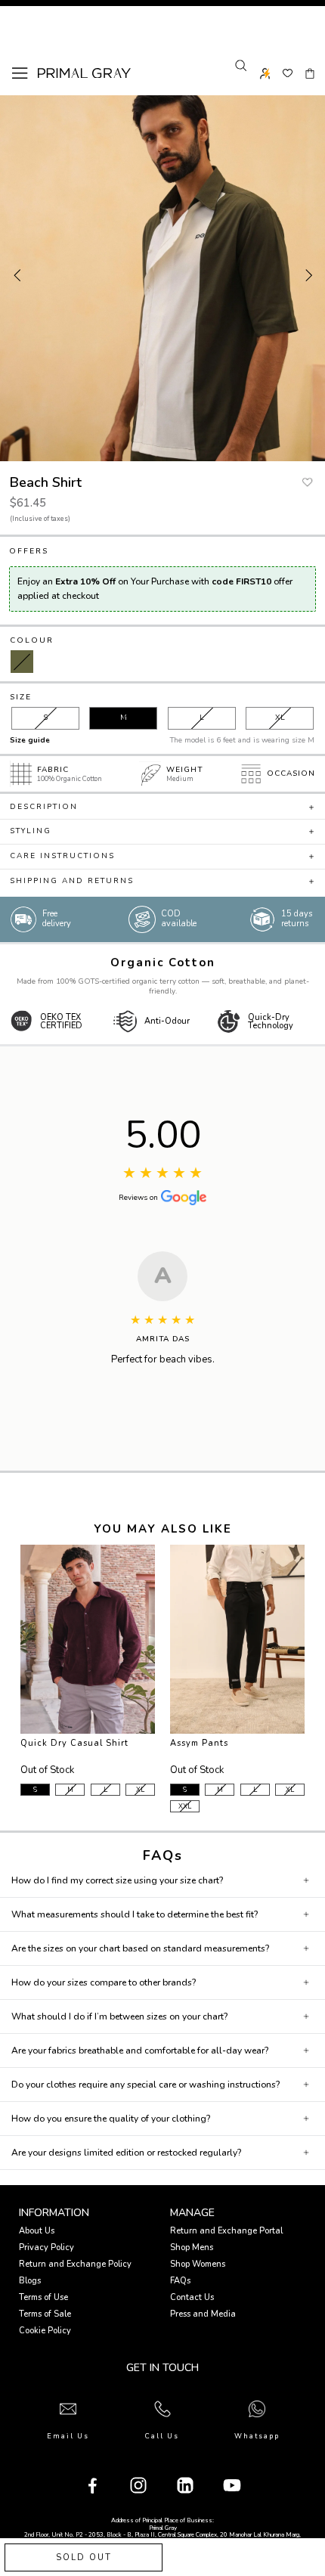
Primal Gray (84, 73)
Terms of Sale (45, 2314)
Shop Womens (198, 2264)
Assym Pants (199, 1743)
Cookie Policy (45, 2331)
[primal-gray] (288, 73)
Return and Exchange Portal (226, 2231)
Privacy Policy (46, 2247)
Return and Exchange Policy (75, 2264)
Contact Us (192, 2297)
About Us (37, 2231)
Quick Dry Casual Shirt (74, 1743)
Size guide (30, 740)
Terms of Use (43, 2297)
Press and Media (203, 2314)
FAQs (180, 2281)
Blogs (30, 2281)
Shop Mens (192, 2247)
